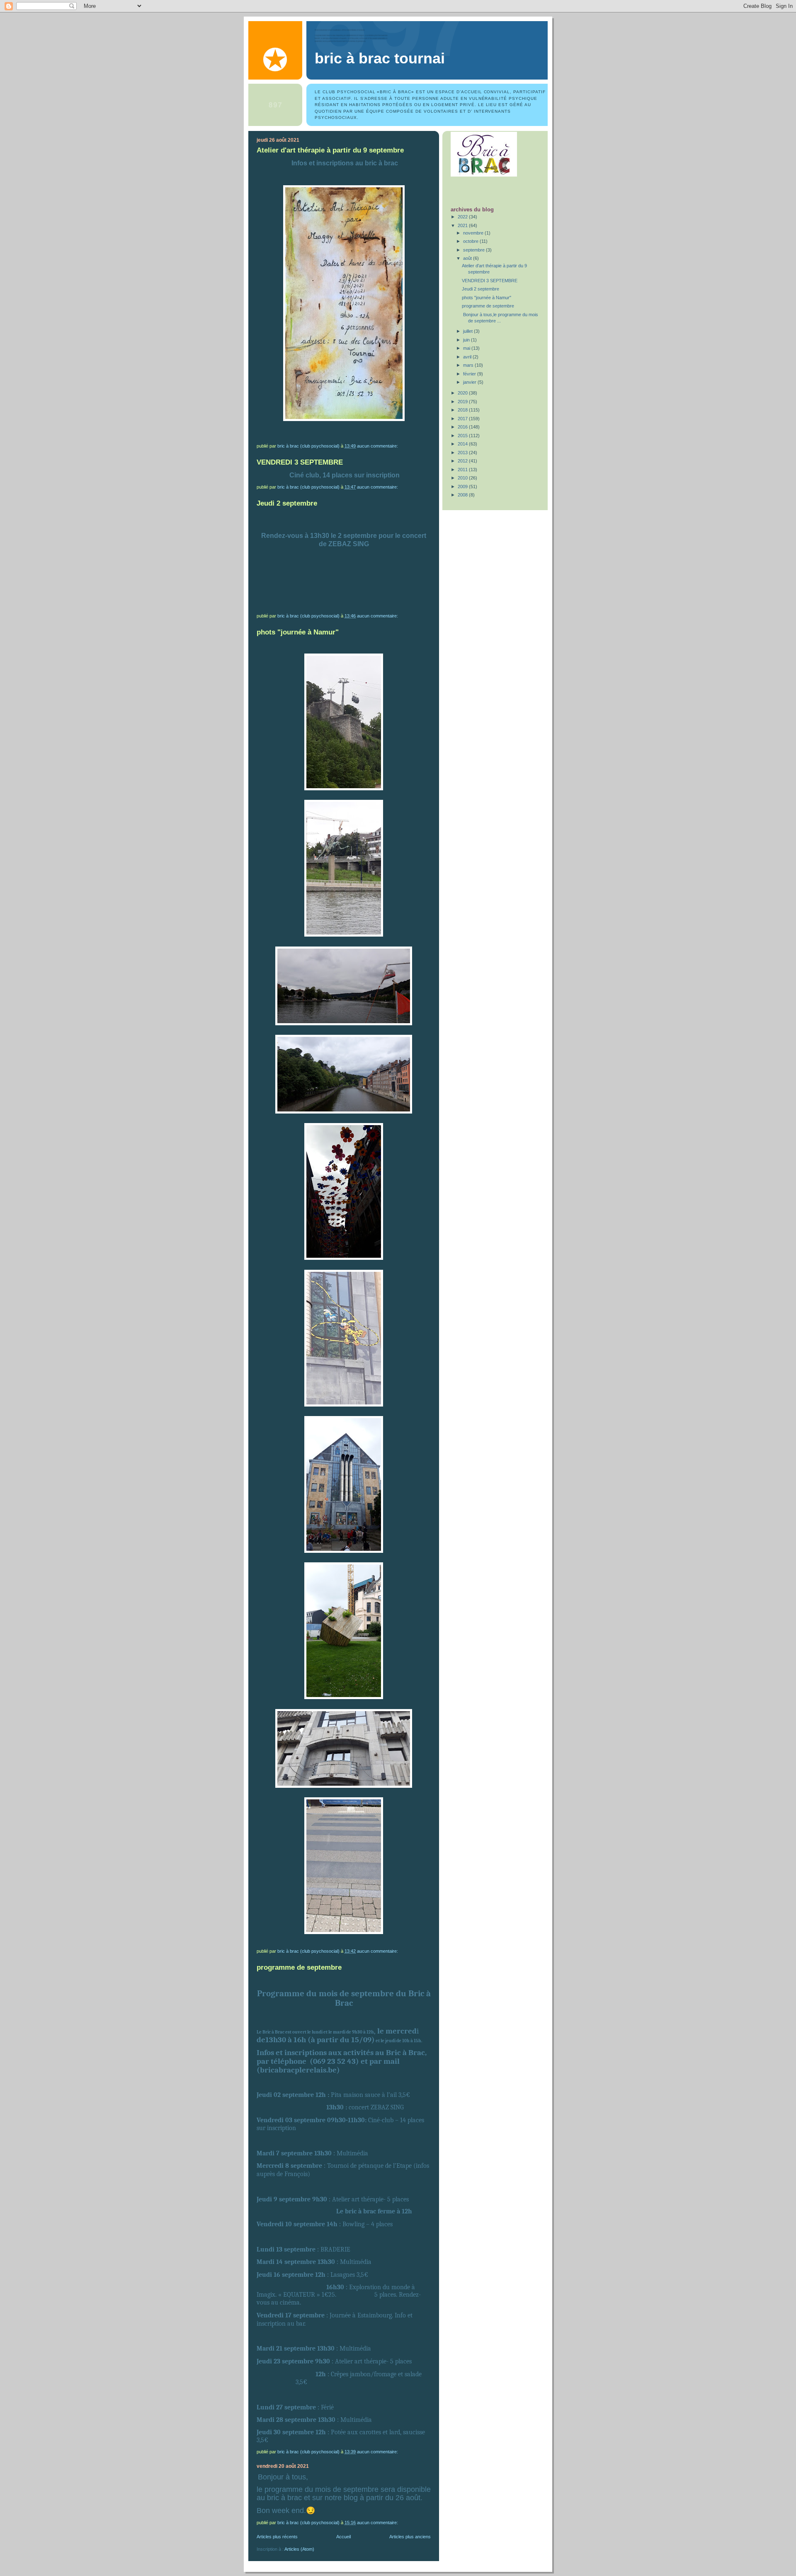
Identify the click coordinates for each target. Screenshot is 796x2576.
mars (469, 365)
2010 (463, 478)
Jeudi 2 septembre (287, 503)
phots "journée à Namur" (298, 632)
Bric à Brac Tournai (380, 58)
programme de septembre (299, 1967)
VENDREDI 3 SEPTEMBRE (300, 462)
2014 (463, 444)
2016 (463, 427)
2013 (463, 453)
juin (467, 340)
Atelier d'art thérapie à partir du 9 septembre (330, 150)
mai (467, 348)
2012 (463, 461)
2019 (463, 402)
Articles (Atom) (299, 2549)
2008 (463, 495)
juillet (468, 331)
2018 (463, 410)
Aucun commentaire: (378, 446)
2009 (463, 487)
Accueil (343, 2537)
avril (468, 357)
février (470, 374)
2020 (463, 393)
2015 (463, 436)
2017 (463, 419)
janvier (470, 382)
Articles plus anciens (410, 2537)
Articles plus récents (277, 2537)
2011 (463, 470)
